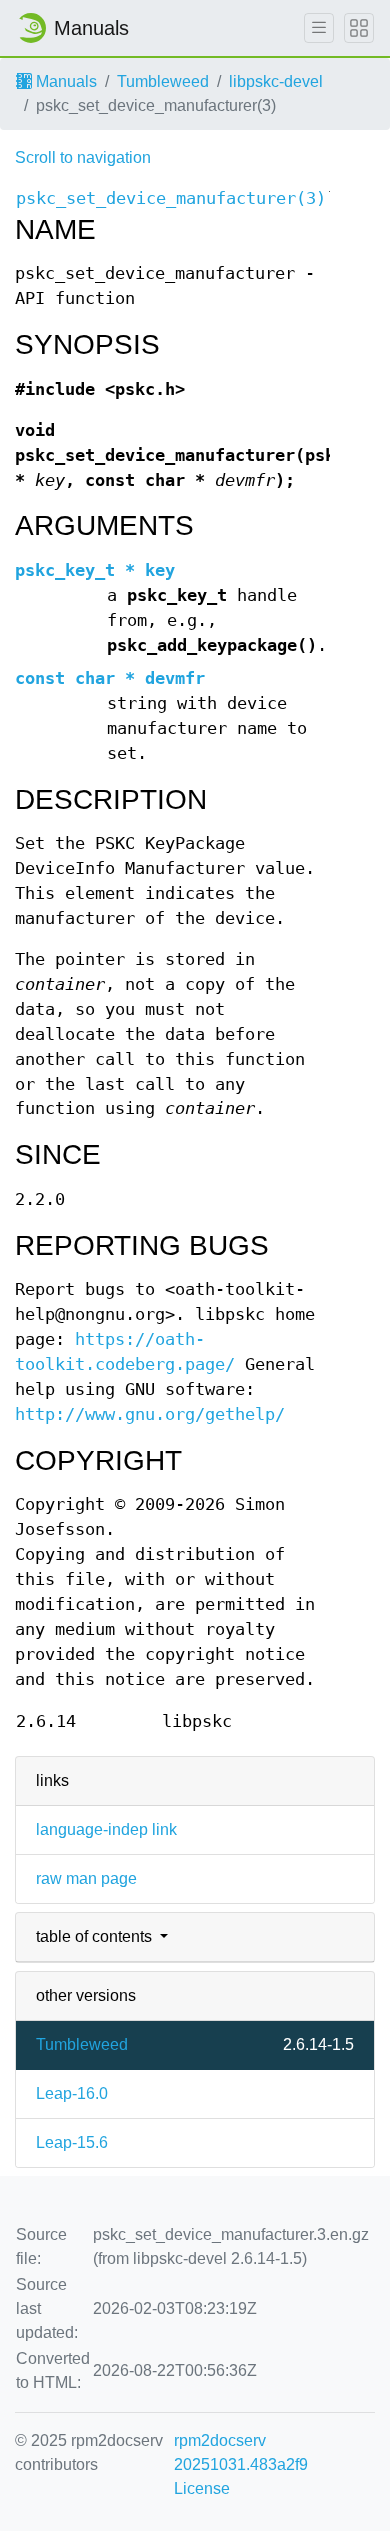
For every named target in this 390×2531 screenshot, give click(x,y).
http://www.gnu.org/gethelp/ (150, 1414)
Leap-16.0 (72, 2093)
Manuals (64, 81)
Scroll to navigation (83, 157)
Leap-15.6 (72, 2142)
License (202, 2488)
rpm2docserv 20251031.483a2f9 (241, 2452)
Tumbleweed (163, 81)
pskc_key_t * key (95, 570)
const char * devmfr (110, 678)
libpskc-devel (276, 81)
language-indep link (106, 1829)
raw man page (86, 1878)
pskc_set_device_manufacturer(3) (171, 198)
